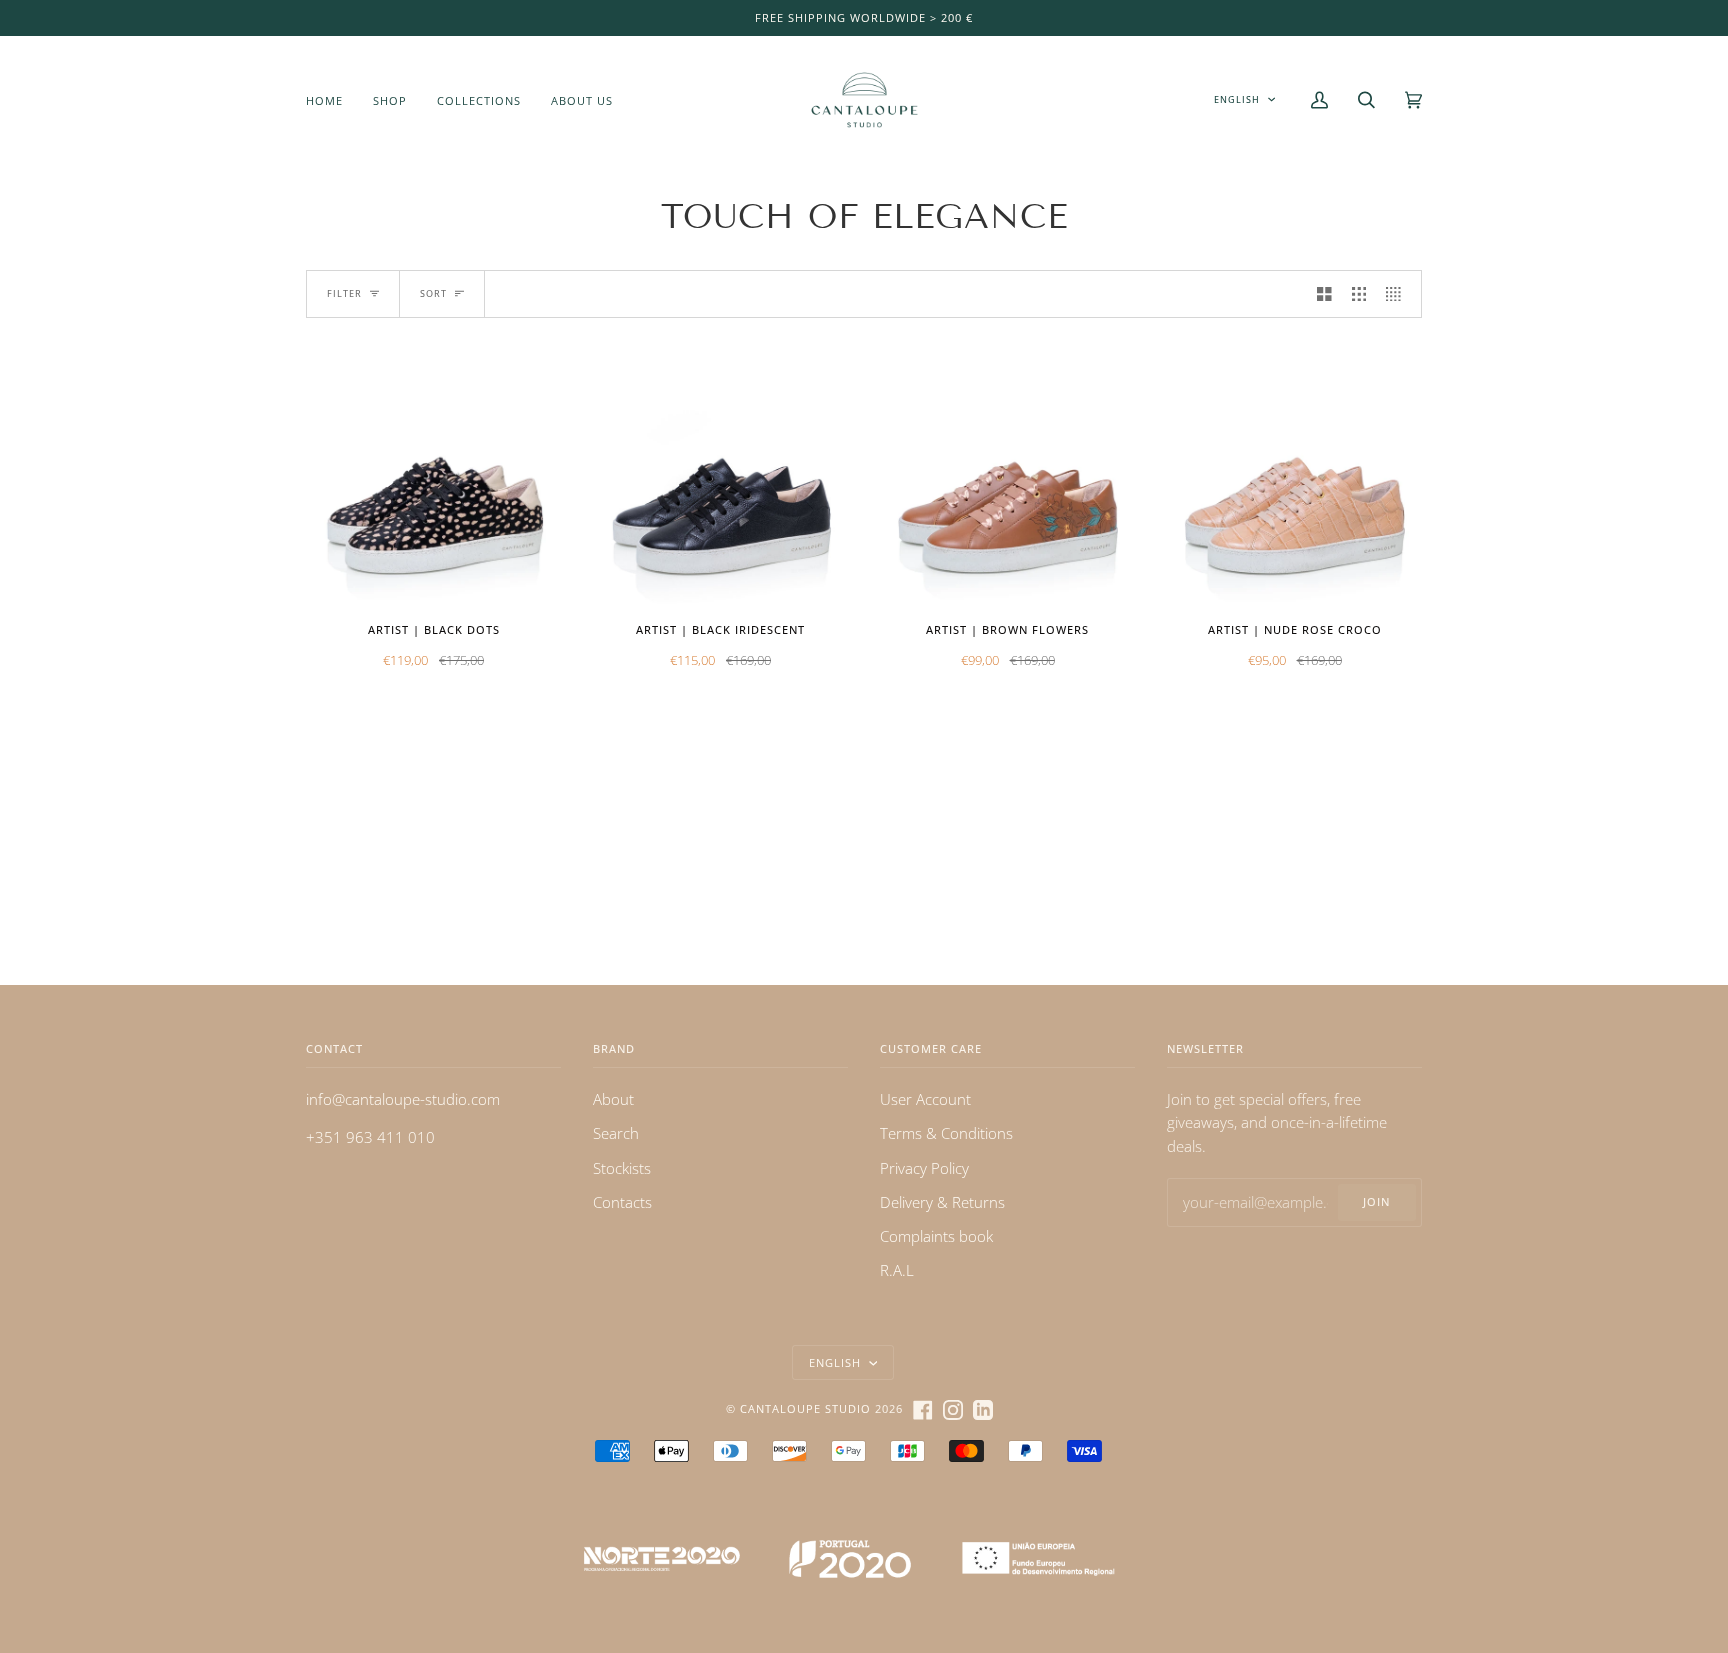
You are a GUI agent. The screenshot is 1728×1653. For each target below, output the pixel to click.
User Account (925, 1099)
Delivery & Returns (942, 1202)
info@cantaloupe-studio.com (403, 1099)
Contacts (622, 1202)
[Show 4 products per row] (1398, 294)
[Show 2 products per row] (1324, 294)
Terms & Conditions (946, 1133)
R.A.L (897, 1270)
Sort (433, 293)
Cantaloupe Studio (805, 1408)
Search (616, 1133)
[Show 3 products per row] (1359, 294)
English (1237, 99)
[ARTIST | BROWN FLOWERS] (1007, 477)
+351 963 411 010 (370, 1137)
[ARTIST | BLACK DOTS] (433, 477)
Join (1376, 1201)
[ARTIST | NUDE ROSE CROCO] (1294, 477)
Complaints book (936, 1236)
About (613, 1099)
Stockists (622, 1168)
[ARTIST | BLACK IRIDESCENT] (720, 477)
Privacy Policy (924, 1168)
